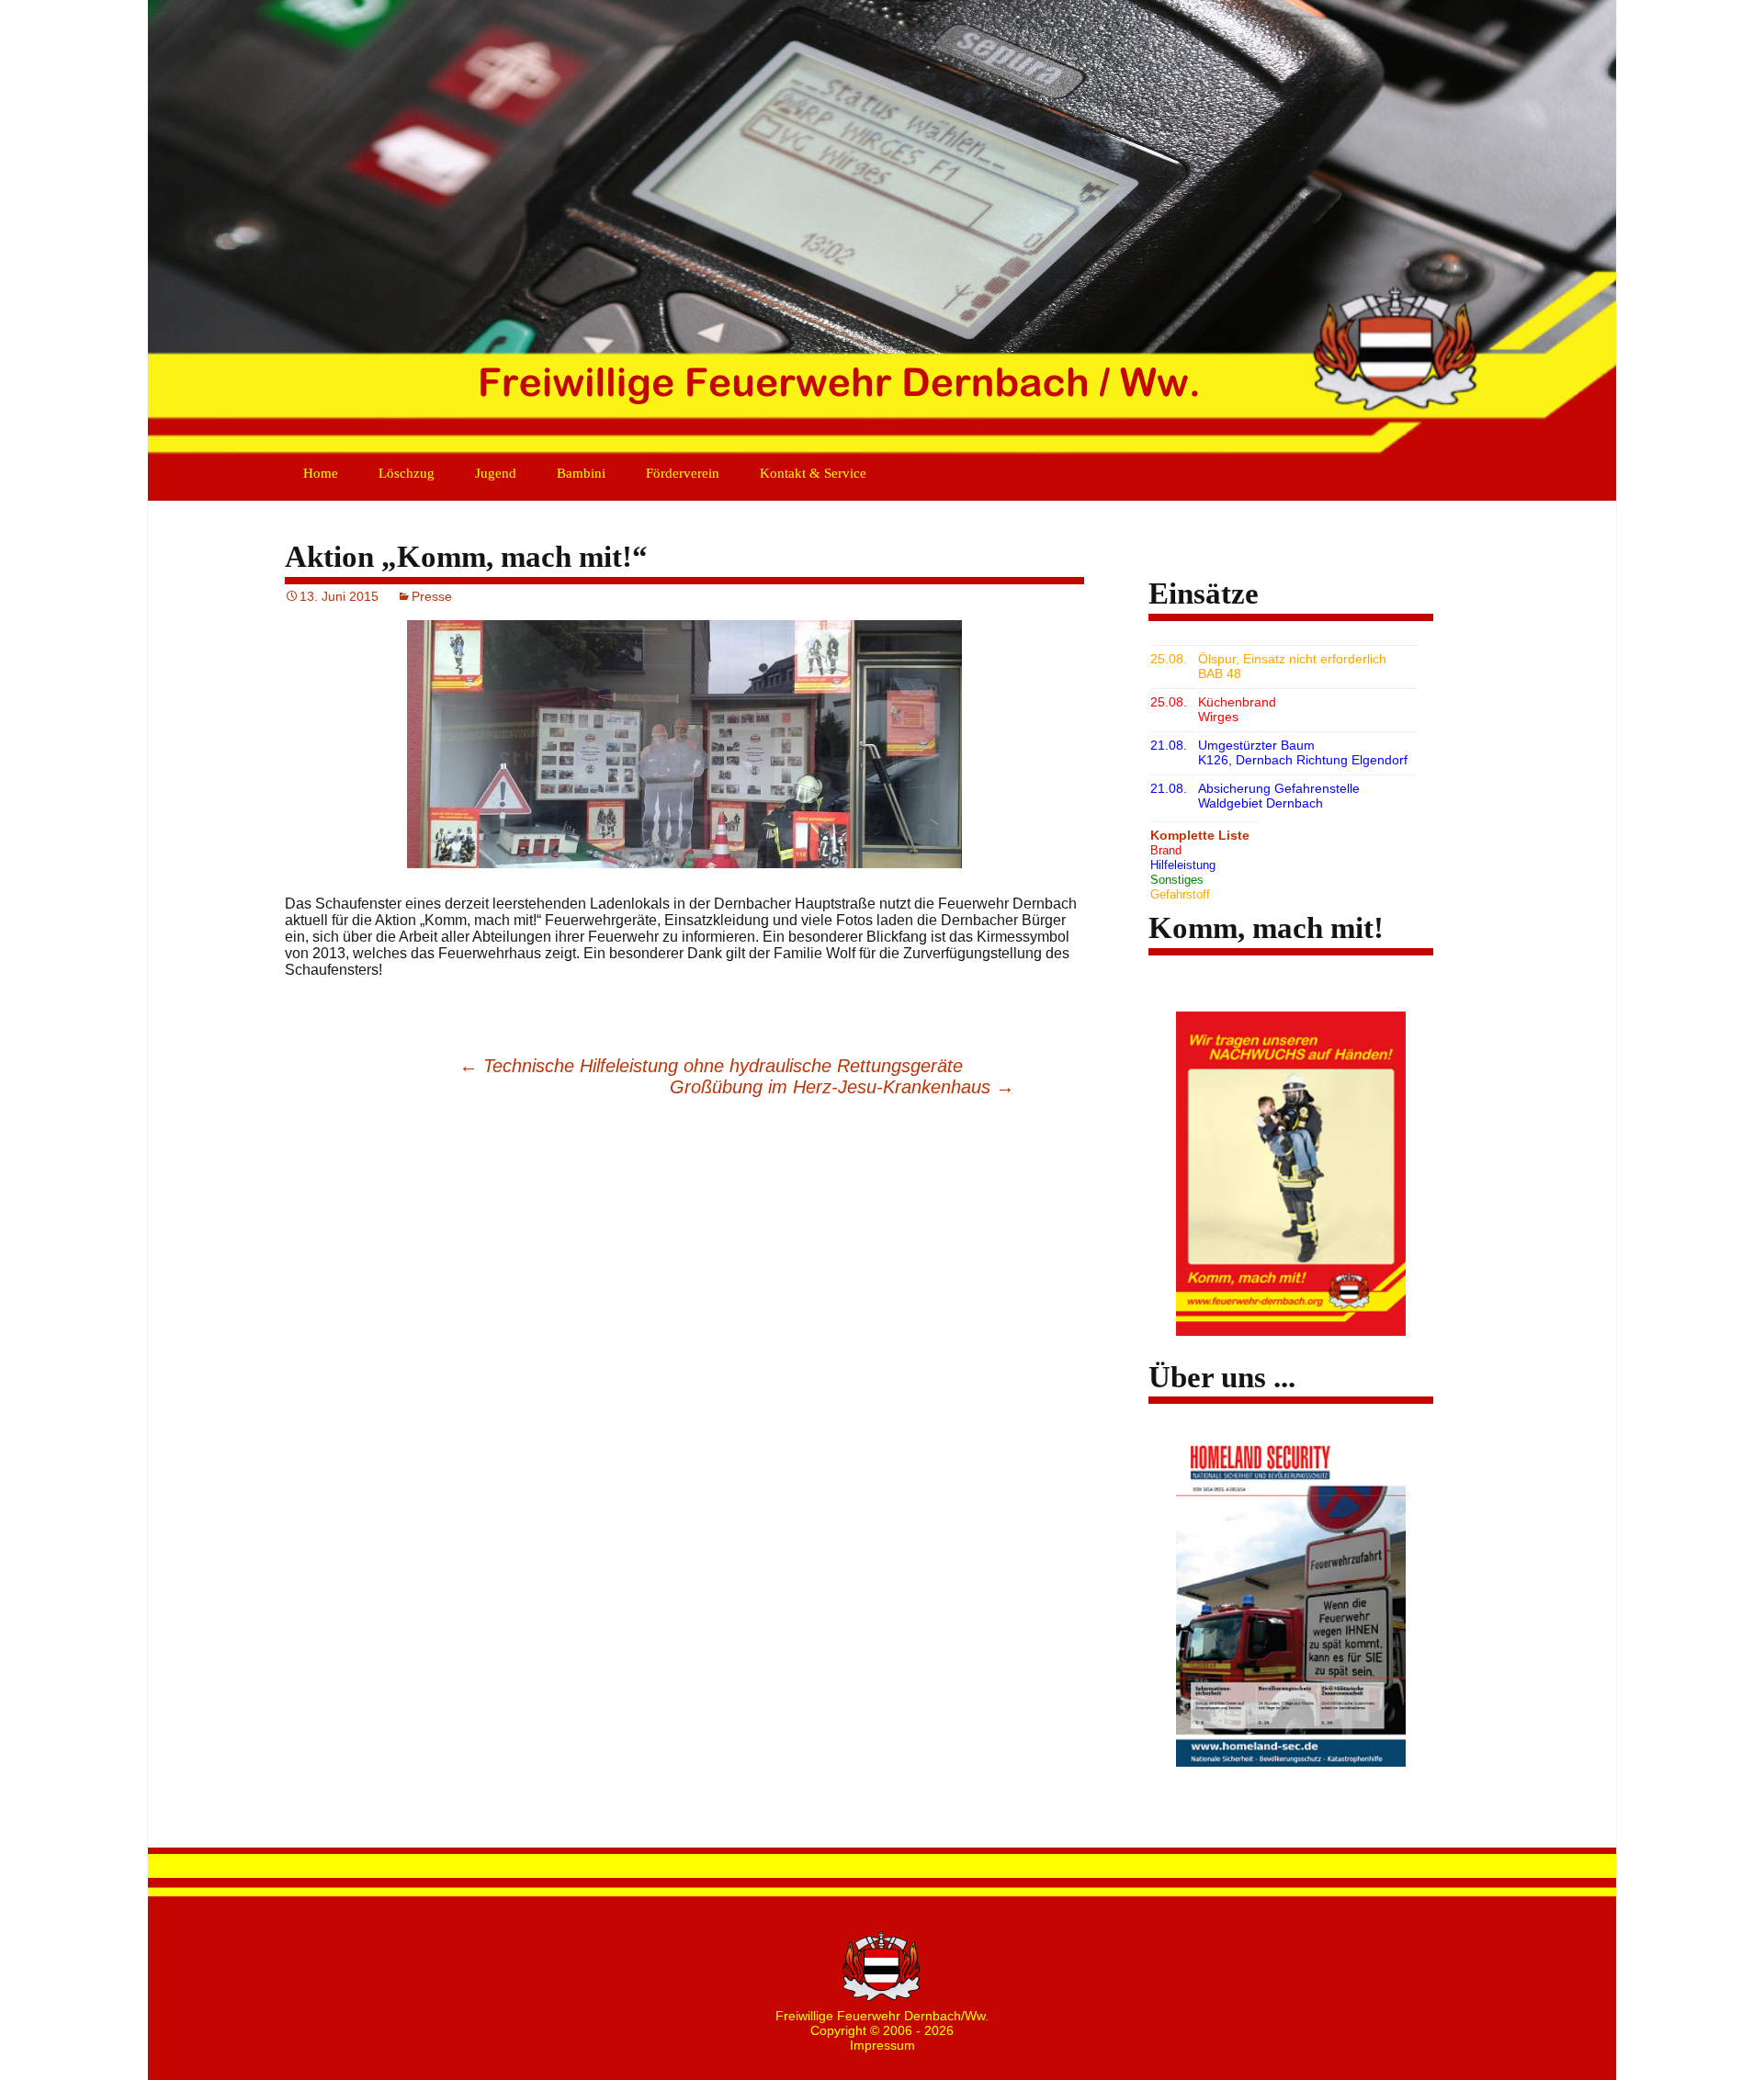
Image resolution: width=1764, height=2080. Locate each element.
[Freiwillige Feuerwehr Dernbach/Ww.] (882, 230)
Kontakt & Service (813, 473)
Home (321, 473)
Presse (432, 596)
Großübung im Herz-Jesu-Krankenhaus (842, 1087)
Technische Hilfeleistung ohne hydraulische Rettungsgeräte (711, 1066)
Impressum (882, 2045)
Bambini (581, 473)
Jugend (496, 473)
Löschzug (407, 473)
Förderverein (683, 473)
